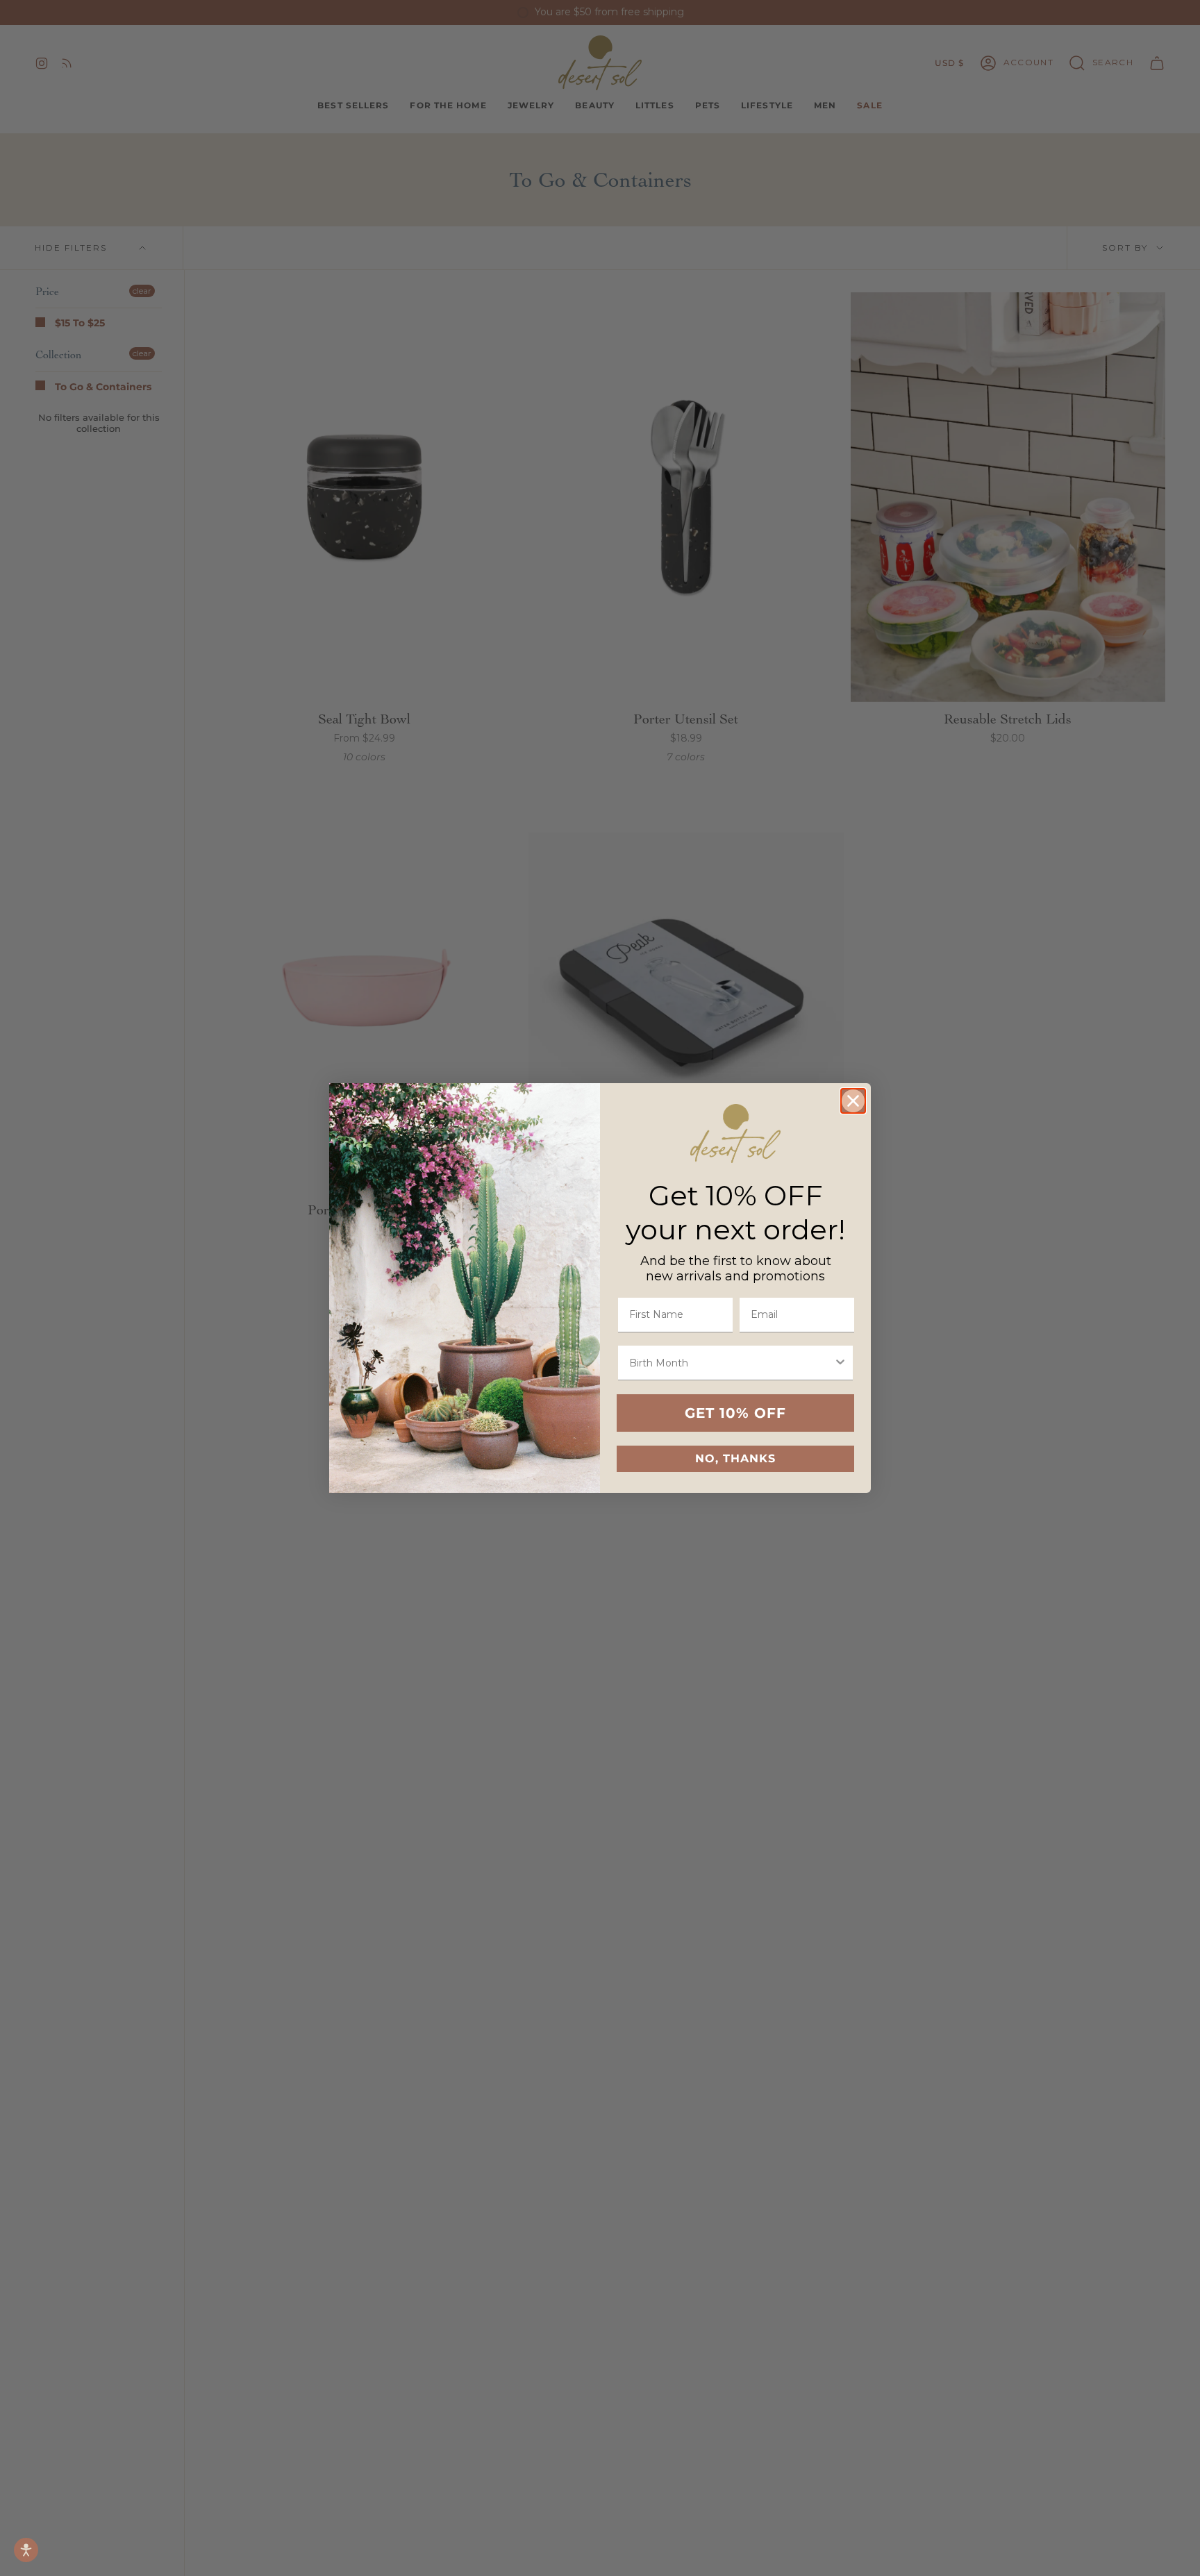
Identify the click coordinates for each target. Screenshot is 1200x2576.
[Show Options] (840, 1363)
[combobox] (731, 1363)
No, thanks (735, 1458)
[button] (26, 2550)
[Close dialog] (853, 1101)
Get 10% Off (735, 1413)
